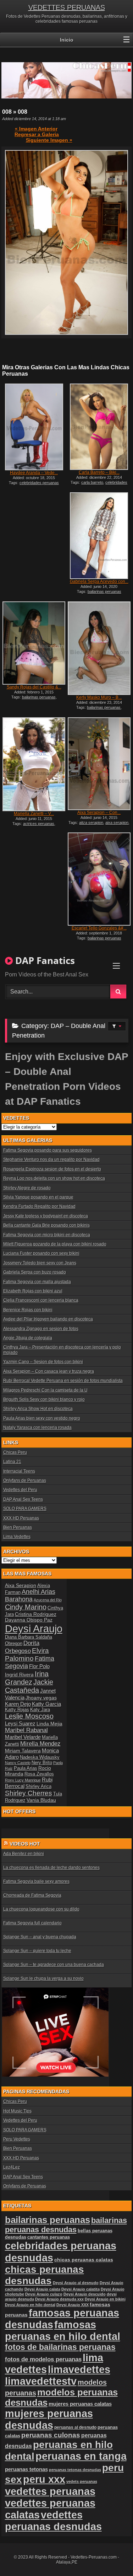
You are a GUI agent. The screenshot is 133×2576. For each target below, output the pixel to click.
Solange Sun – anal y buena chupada (40, 1937)
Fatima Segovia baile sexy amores (36, 1881)
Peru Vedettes (17, 2139)
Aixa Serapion (21, 1585)
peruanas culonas (51, 2435)
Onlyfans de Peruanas (25, 1480)
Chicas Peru (15, 1452)
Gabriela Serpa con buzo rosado (35, 1272)
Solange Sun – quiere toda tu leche (37, 1951)
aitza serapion (91, 823)
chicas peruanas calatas (84, 2260)
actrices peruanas (39, 824)
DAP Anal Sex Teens (23, 1499)
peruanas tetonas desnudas (75, 2470)
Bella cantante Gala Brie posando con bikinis (46, 1225)
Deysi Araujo (34, 1629)
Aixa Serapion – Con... (99, 813)
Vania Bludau (41, 1800)
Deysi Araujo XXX (73, 2305)
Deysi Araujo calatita (81, 2289)
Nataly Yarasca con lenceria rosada (37, 1428)
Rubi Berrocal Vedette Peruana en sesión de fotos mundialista (63, 1381)
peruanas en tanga (81, 2456)
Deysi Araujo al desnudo (76, 2283)
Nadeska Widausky (40, 1757)
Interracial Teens (19, 1471)
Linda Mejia (49, 1724)
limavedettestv (41, 2381)
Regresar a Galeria (37, 134)
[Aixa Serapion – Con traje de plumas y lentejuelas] (99, 764)
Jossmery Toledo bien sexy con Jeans (40, 1263)
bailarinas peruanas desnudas (66, 2225)
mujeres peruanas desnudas (49, 2419)
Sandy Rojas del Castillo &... (34, 687)
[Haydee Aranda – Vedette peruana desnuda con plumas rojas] (34, 427)
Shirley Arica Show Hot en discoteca (38, 1409)
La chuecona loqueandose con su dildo (41, 1909)
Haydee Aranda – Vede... (34, 473)
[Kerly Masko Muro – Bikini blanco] (99, 648)
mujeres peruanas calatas (80, 2404)
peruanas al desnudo (75, 2427)
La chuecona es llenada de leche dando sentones (51, 1868)
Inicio (67, 40)
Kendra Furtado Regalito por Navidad (39, 1206)
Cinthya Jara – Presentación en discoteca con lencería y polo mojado (62, 1350)
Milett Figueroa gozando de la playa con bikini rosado (55, 1244)
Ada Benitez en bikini (24, 1854)
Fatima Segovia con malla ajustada (37, 1282)
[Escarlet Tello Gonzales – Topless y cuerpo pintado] (99, 879)
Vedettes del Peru (20, 1490)
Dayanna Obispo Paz (29, 1620)
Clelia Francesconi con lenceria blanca (41, 1300)
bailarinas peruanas (39, 697)
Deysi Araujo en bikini (105, 2299)
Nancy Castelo (18, 1763)
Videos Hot (25, 1844)
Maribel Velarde (23, 1737)
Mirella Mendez (40, 1744)
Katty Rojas (17, 1710)
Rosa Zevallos (39, 1774)
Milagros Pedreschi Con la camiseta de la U (45, 1390)
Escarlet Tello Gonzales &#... (99, 928)
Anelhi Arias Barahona (30, 1595)
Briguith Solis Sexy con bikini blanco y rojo (44, 1399)
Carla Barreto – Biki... (99, 472)
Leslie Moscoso (29, 1716)
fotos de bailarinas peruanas (60, 2347)
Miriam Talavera (23, 1751)
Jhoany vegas (41, 1698)
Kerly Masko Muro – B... (99, 697)
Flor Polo (39, 1666)
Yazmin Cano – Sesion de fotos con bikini (43, 1362)
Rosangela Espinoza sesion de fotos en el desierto (52, 1169)
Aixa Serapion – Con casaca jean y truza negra (49, 1371)
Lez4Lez (12, 2167)
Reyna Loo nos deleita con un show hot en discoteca (54, 1178)
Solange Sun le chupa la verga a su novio (43, 1978)
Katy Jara (40, 1710)
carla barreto (92, 482)
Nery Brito (42, 1763)
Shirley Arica (38, 1787)
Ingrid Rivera (19, 1675)
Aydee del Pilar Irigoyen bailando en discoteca (48, 1319)
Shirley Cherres (29, 1793)
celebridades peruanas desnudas (101, 484)
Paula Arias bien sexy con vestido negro (42, 1418)
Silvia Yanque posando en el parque (38, 1197)
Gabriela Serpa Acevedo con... (99, 582)
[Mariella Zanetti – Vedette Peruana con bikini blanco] (34, 764)
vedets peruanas (82, 2481)
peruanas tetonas (26, 2469)
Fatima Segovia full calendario (32, 1923)
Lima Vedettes (17, 1537)
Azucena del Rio (48, 1600)
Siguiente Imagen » (49, 140)
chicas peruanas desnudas (45, 2275)
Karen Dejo (18, 1704)
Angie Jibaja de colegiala (28, 1338)
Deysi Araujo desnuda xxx (59, 2299)
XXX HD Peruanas (21, 1518)
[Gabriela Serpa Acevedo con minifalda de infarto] (99, 536)
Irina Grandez (27, 1678)
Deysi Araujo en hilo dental (30, 2305)
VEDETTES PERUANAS (67, 7)
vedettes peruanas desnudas (53, 2521)
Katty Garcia (46, 1704)
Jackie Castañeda (29, 1686)
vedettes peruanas (50, 2491)
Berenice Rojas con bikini (28, 1310)
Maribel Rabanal (26, 1730)
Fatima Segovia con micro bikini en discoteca (47, 1235)
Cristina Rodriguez (36, 1614)
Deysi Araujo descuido (85, 2294)
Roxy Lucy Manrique (23, 1780)
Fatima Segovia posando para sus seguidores (48, 1150)
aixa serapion (117, 823)
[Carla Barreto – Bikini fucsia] (99, 427)
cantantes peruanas (49, 2237)
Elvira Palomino (27, 1654)
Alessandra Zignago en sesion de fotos (41, 1329)
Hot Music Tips (17, 2111)
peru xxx (44, 2479)
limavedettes (79, 2369)
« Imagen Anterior (36, 129)
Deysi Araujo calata (42, 2289)
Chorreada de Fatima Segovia (32, 1895)
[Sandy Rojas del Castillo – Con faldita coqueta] (34, 643)
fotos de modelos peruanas (43, 2359)
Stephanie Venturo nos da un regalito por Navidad (51, 1160)
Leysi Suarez (20, 1723)
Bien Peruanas (18, 1527)
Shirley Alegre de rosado (27, 1188)
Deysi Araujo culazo (44, 2294)
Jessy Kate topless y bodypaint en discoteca (46, 1216)
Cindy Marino (26, 1607)
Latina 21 (12, 1462)
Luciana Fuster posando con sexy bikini (41, 1253)
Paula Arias (26, 1768)
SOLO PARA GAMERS (25, 1509)
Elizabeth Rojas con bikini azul (33, 1291)
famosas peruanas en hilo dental (63, 2331)
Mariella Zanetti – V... (34, 814)
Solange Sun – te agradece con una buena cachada (54, 1965)
